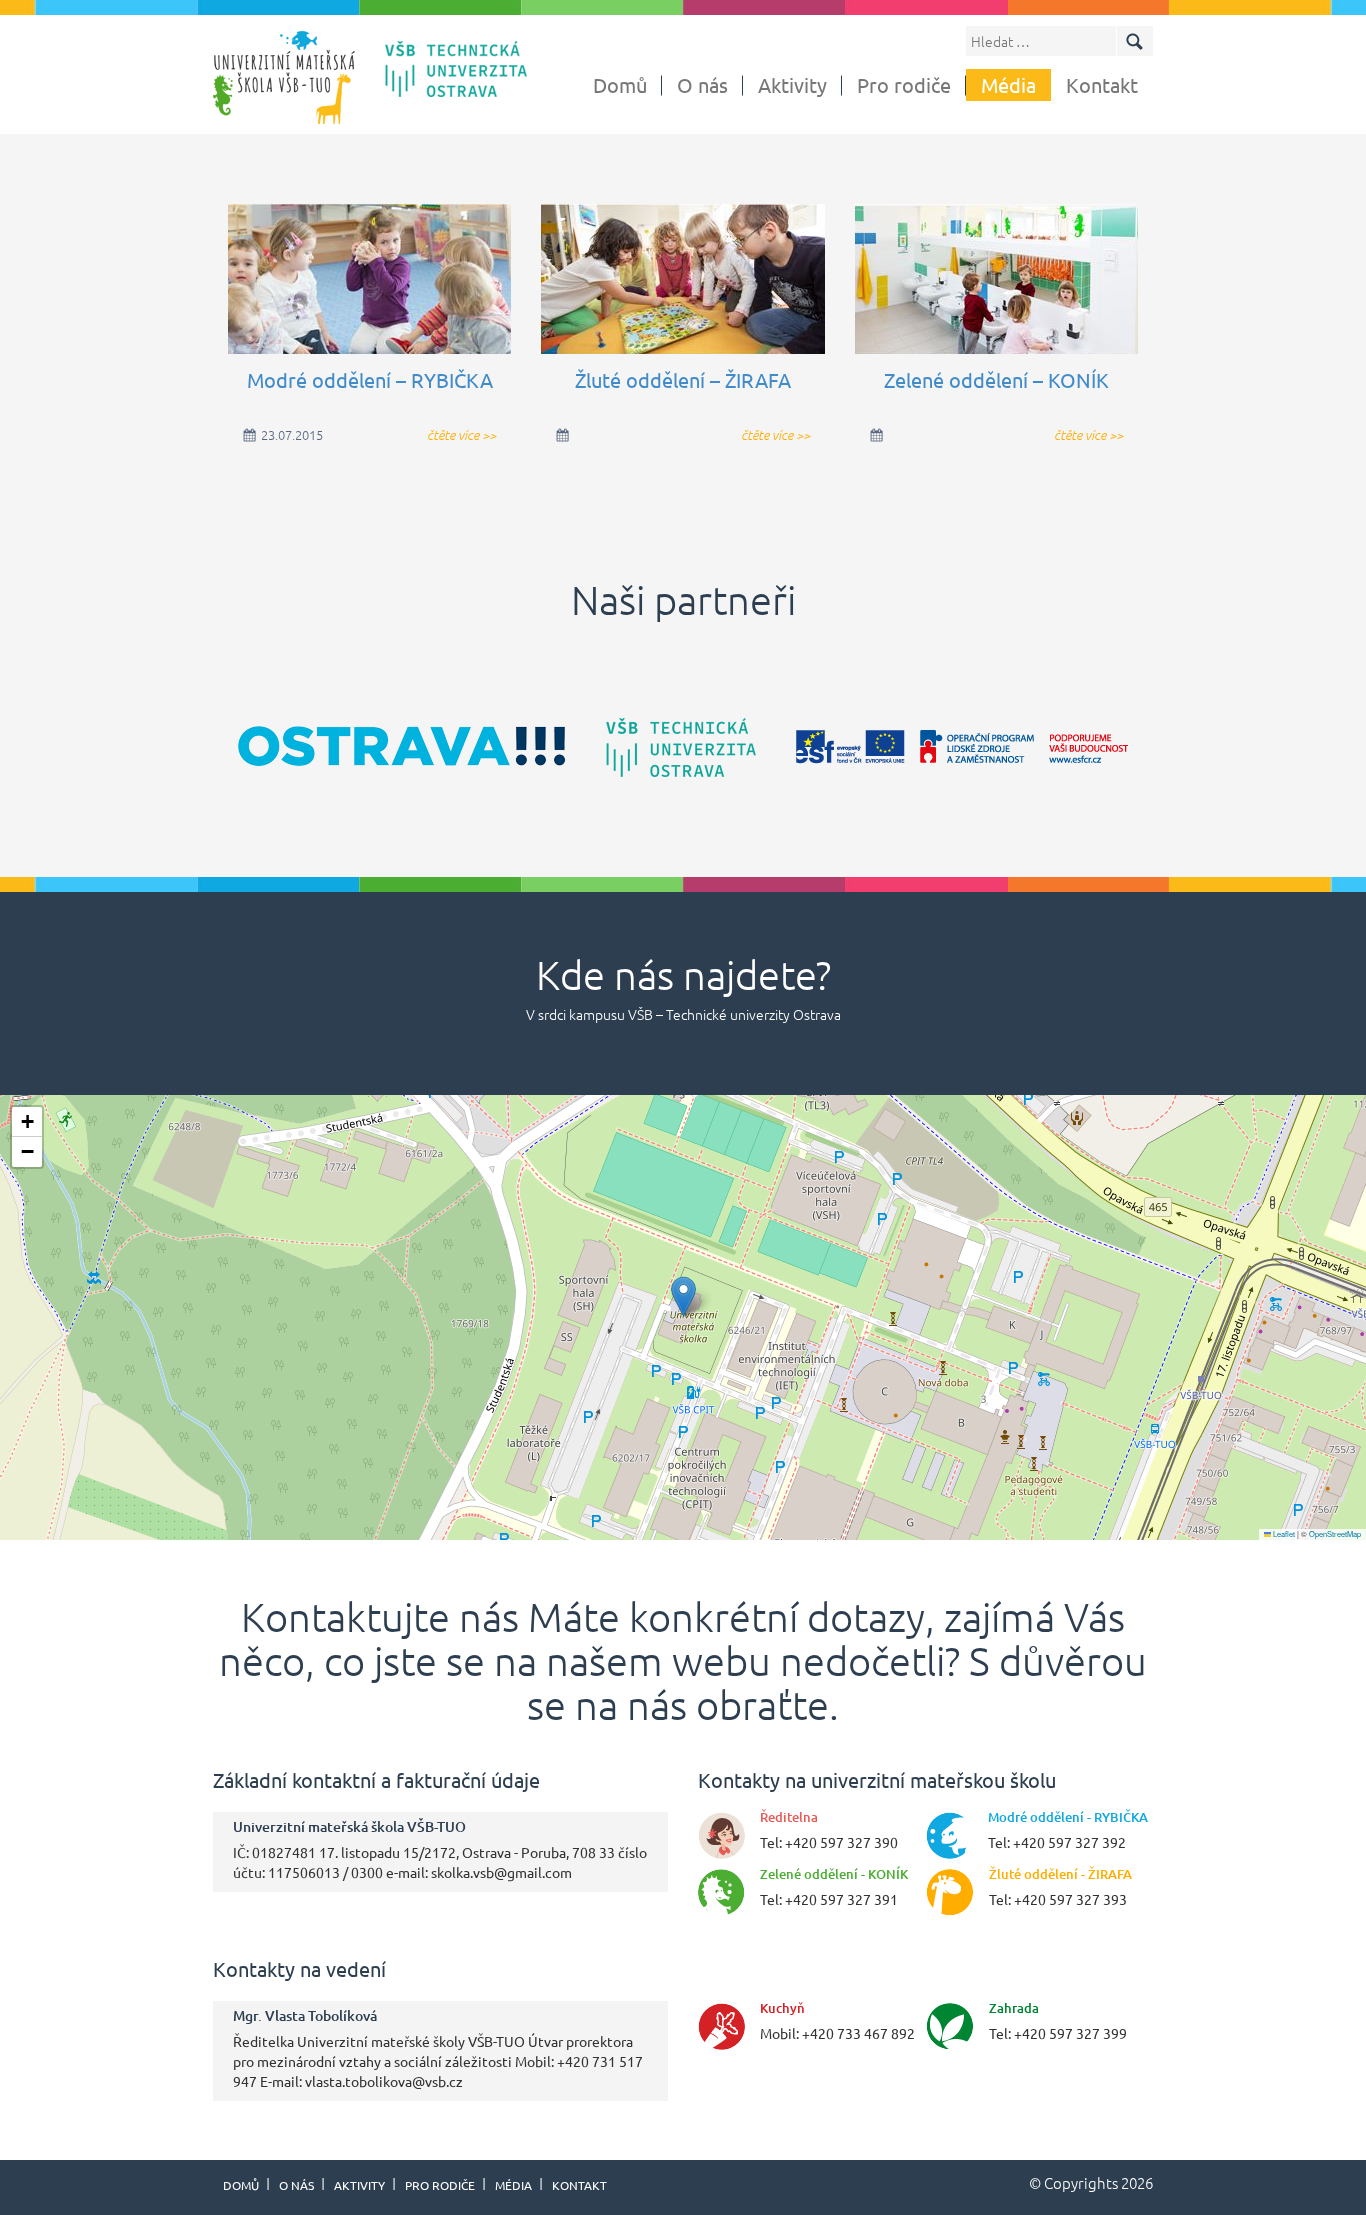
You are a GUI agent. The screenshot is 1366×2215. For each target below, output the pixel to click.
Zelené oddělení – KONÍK (996, 379)
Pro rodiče (904, 84)
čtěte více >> (461, 434)
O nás (702, 84)
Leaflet (1283, 1533)
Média (1008, 84)
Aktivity (792, 84)
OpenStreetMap (1335, 1533)
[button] (683, 1296)
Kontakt (1102, 84)
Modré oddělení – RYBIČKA (370, 379)
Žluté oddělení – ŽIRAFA (683, 379)
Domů (620, 84)
